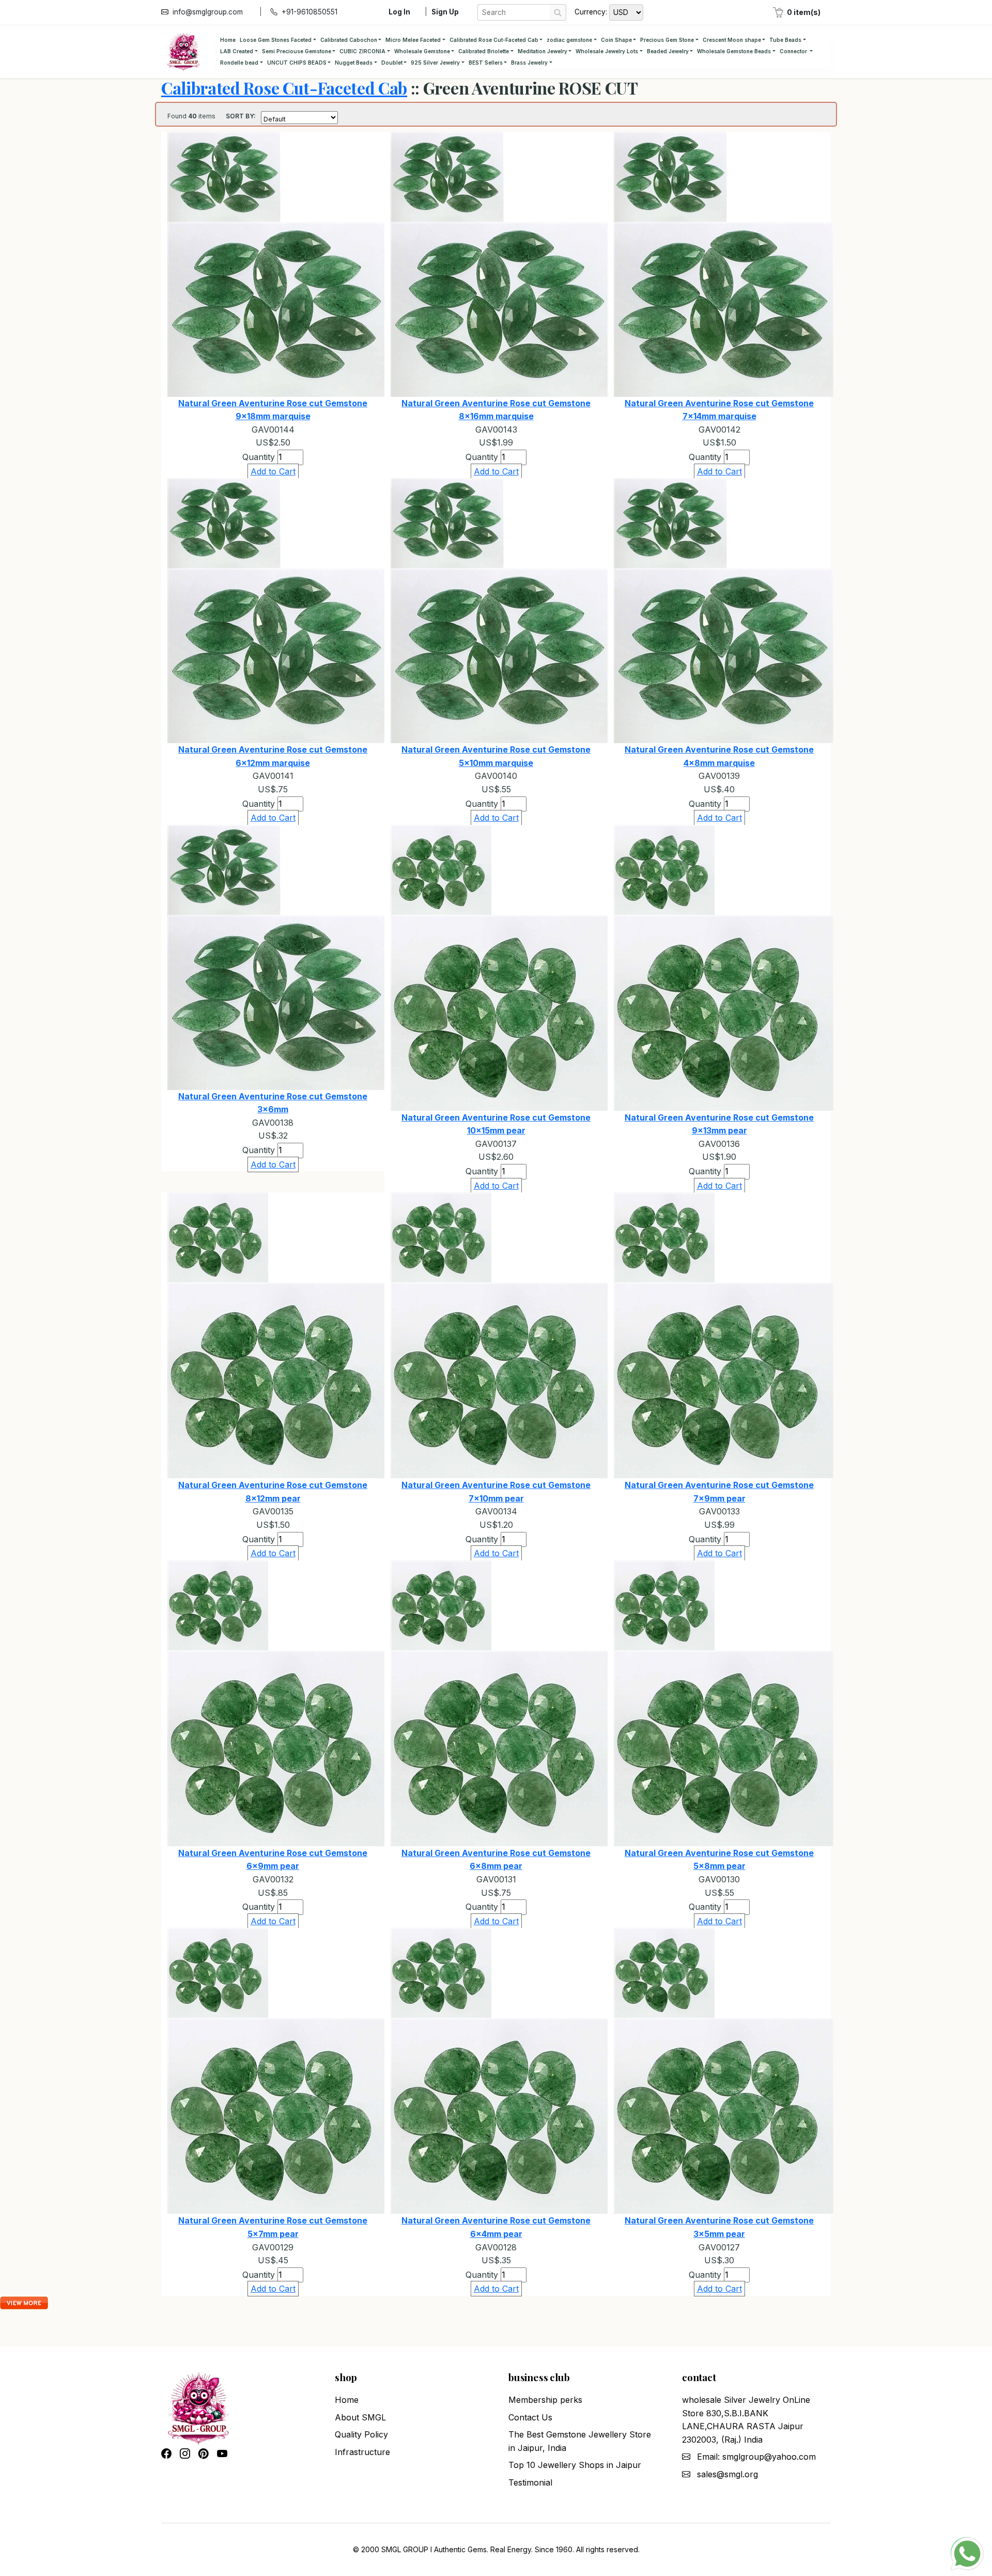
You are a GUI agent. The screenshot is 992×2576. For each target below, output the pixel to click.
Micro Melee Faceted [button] (413, 40)
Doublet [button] (392, 63)
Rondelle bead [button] (239, 63)
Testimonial (530, 2482)
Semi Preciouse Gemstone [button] (297, 51)
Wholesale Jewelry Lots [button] (607, 51)
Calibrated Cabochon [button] (349, 40)
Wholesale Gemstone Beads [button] (734, 51)
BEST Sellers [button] (486, 63)
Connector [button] (794, 51)
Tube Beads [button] (785, 40)
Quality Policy (361, 2434)
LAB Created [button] (237, 51)
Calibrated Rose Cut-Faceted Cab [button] (494, 40)
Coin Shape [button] (616, 40)
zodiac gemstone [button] (569, 40)
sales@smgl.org (727, 2474)
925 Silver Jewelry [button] (435, 63)
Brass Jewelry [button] (529, 63)
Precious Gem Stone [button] (667, 40)
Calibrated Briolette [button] (484, 51)
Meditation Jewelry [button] (542, 51)
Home (228, 40)
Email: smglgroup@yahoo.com (756, 2457)
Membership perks (545, 2400)
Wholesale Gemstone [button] (422, 51)
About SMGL (360, 2417)
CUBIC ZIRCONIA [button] (362, 51)
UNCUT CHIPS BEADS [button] (297, 63)
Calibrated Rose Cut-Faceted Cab (284, 88)
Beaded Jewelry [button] (668, 51)
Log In (399, 12)
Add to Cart (273, 471)
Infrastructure (362, 2452)
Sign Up (445, 12)
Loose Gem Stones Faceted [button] (276, 40)
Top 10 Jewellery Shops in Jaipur (575, 2465)
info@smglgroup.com (208, 12)
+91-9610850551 (309, 12)
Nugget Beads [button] (354, 63)
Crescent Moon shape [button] (732, 40)
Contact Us (530, 2417)
